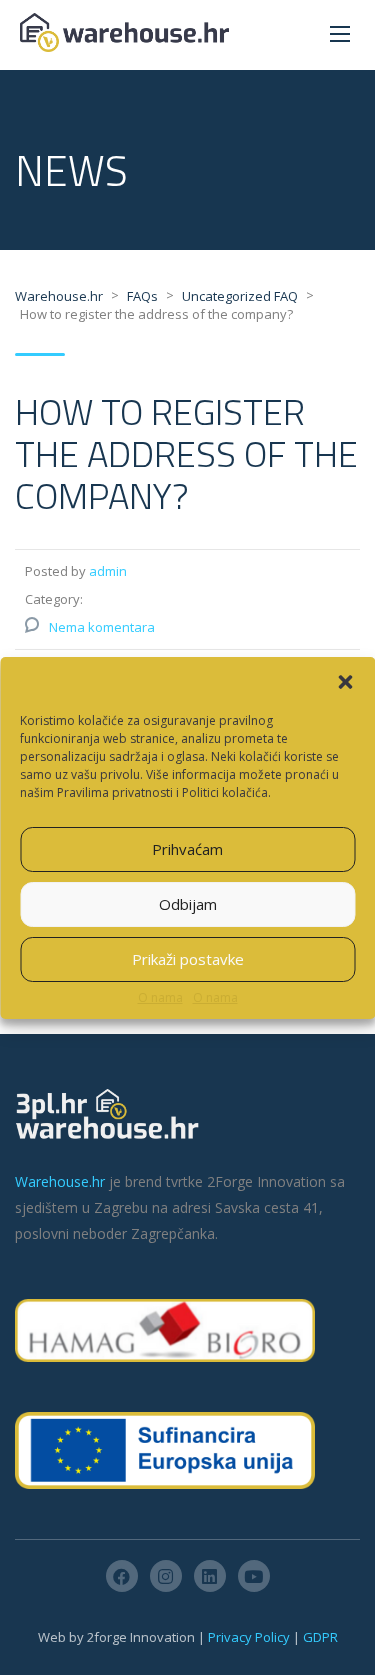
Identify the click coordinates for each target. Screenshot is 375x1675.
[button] (345, 682)
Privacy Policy (249, 1637)
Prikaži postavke (188, 959)
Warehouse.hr (60, 1181)
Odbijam (188, 904)
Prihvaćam (187, 849)
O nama (160, 998)
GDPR (320, 1637)
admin (108, 571)
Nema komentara (102, 627)
